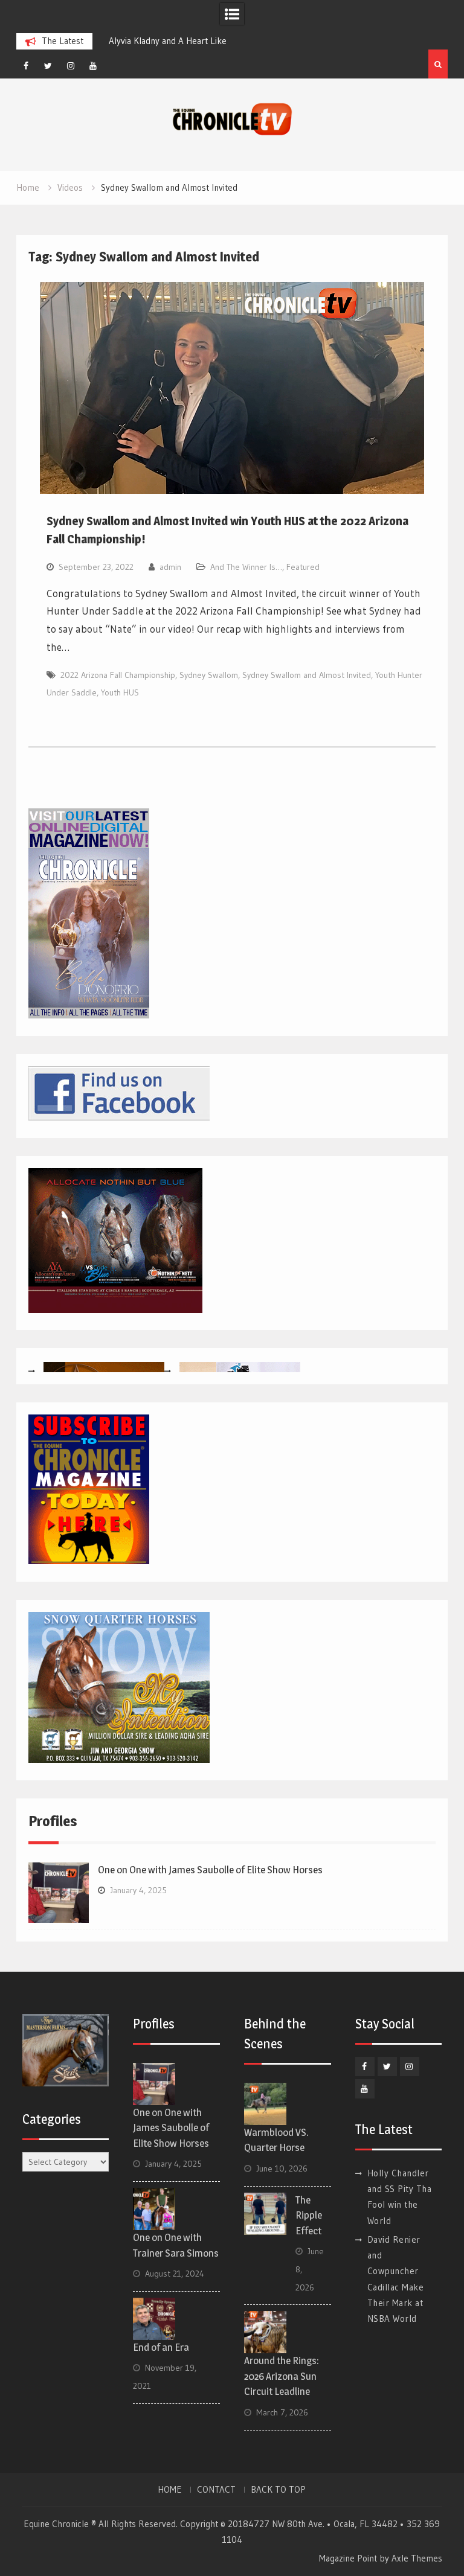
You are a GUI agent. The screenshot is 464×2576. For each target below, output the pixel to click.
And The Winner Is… (246, 567)
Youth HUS (120, 692)
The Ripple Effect (309, 2215)
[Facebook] (26, 66)
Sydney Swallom (209, 675)
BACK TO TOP (278, 2490)
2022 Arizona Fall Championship (118, 675)
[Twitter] (48, 66)
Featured (303, 567)
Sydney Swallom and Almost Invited (307, 675)
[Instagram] (71, 66)
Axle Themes (417, 2558)
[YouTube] (93, 66)
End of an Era (161, 2347)
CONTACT (216, 2490)
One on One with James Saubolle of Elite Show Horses (210, 1870)
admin (170, 567)
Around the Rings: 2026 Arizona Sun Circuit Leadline (282, 2376)
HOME (170, 2490)
